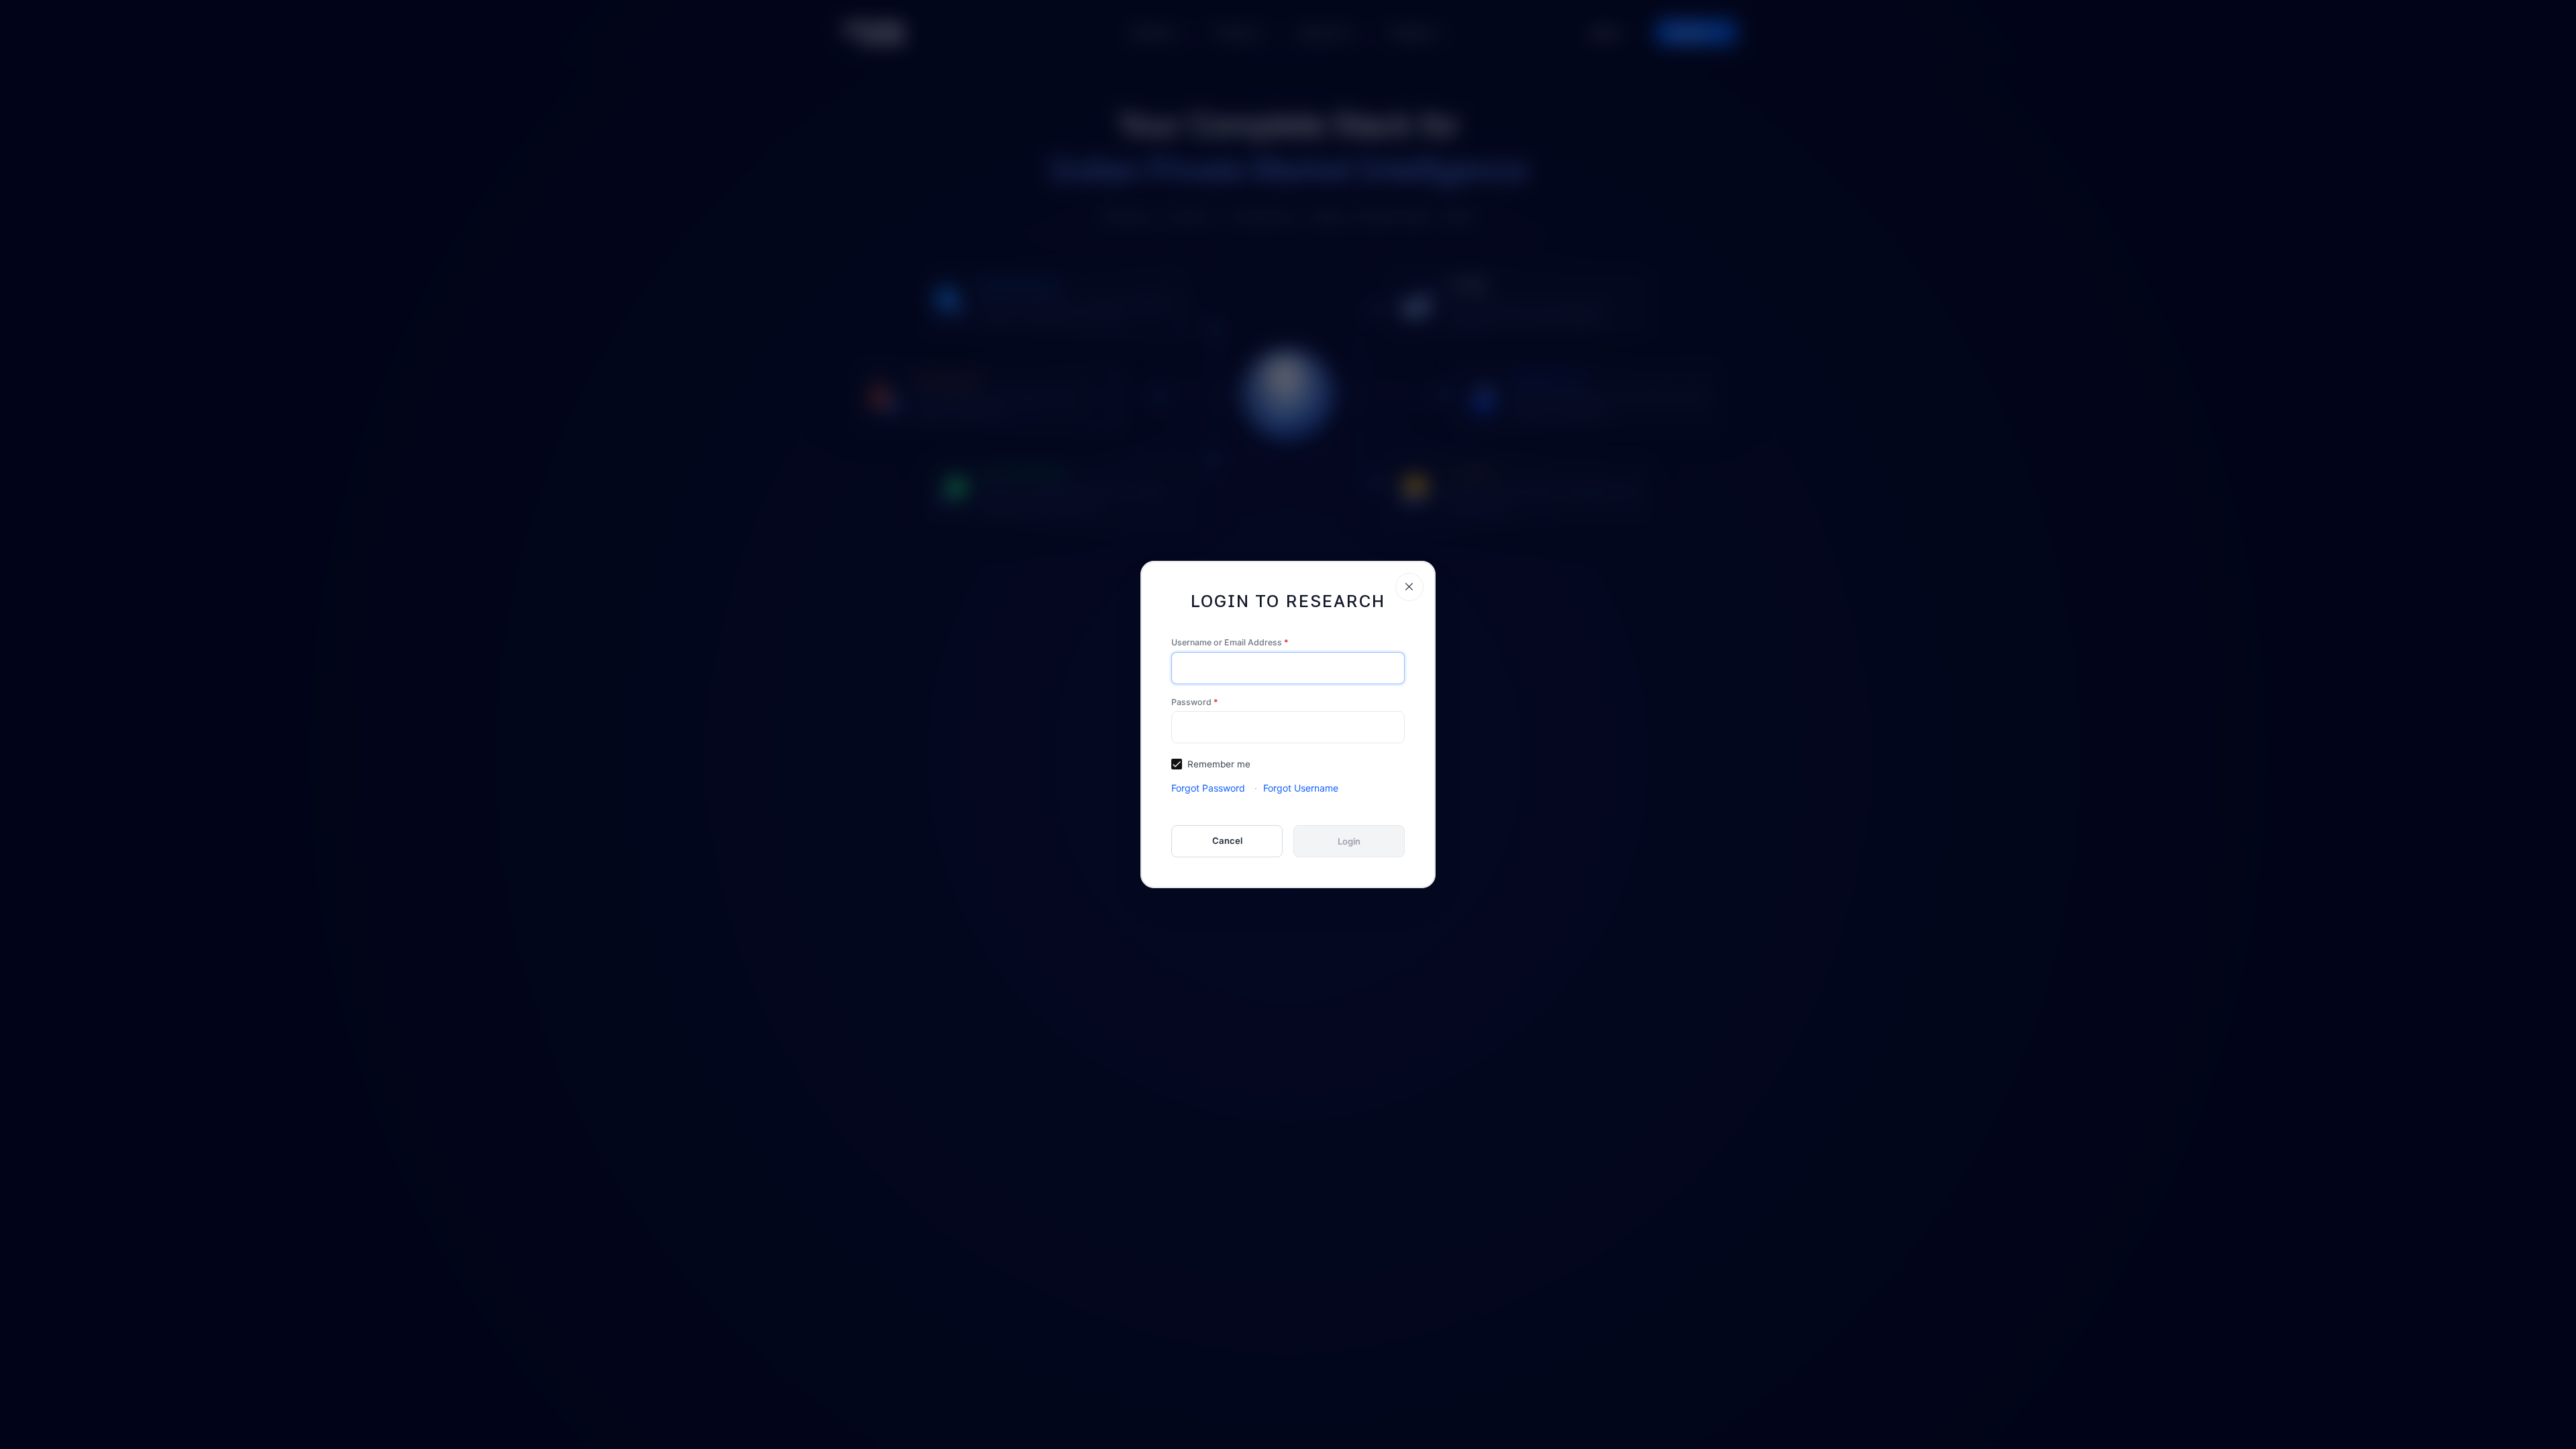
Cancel (1227, 841)
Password (1195, 702)
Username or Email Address (1230, 642)
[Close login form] (1409, 587)
